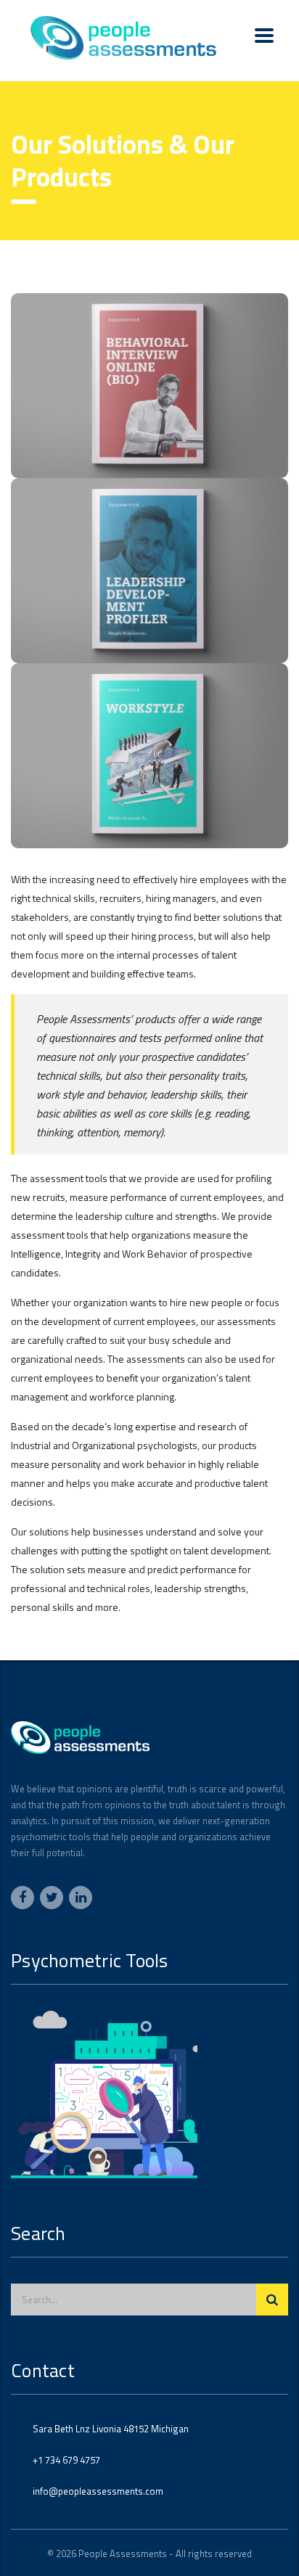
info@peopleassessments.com (98, 2491)
